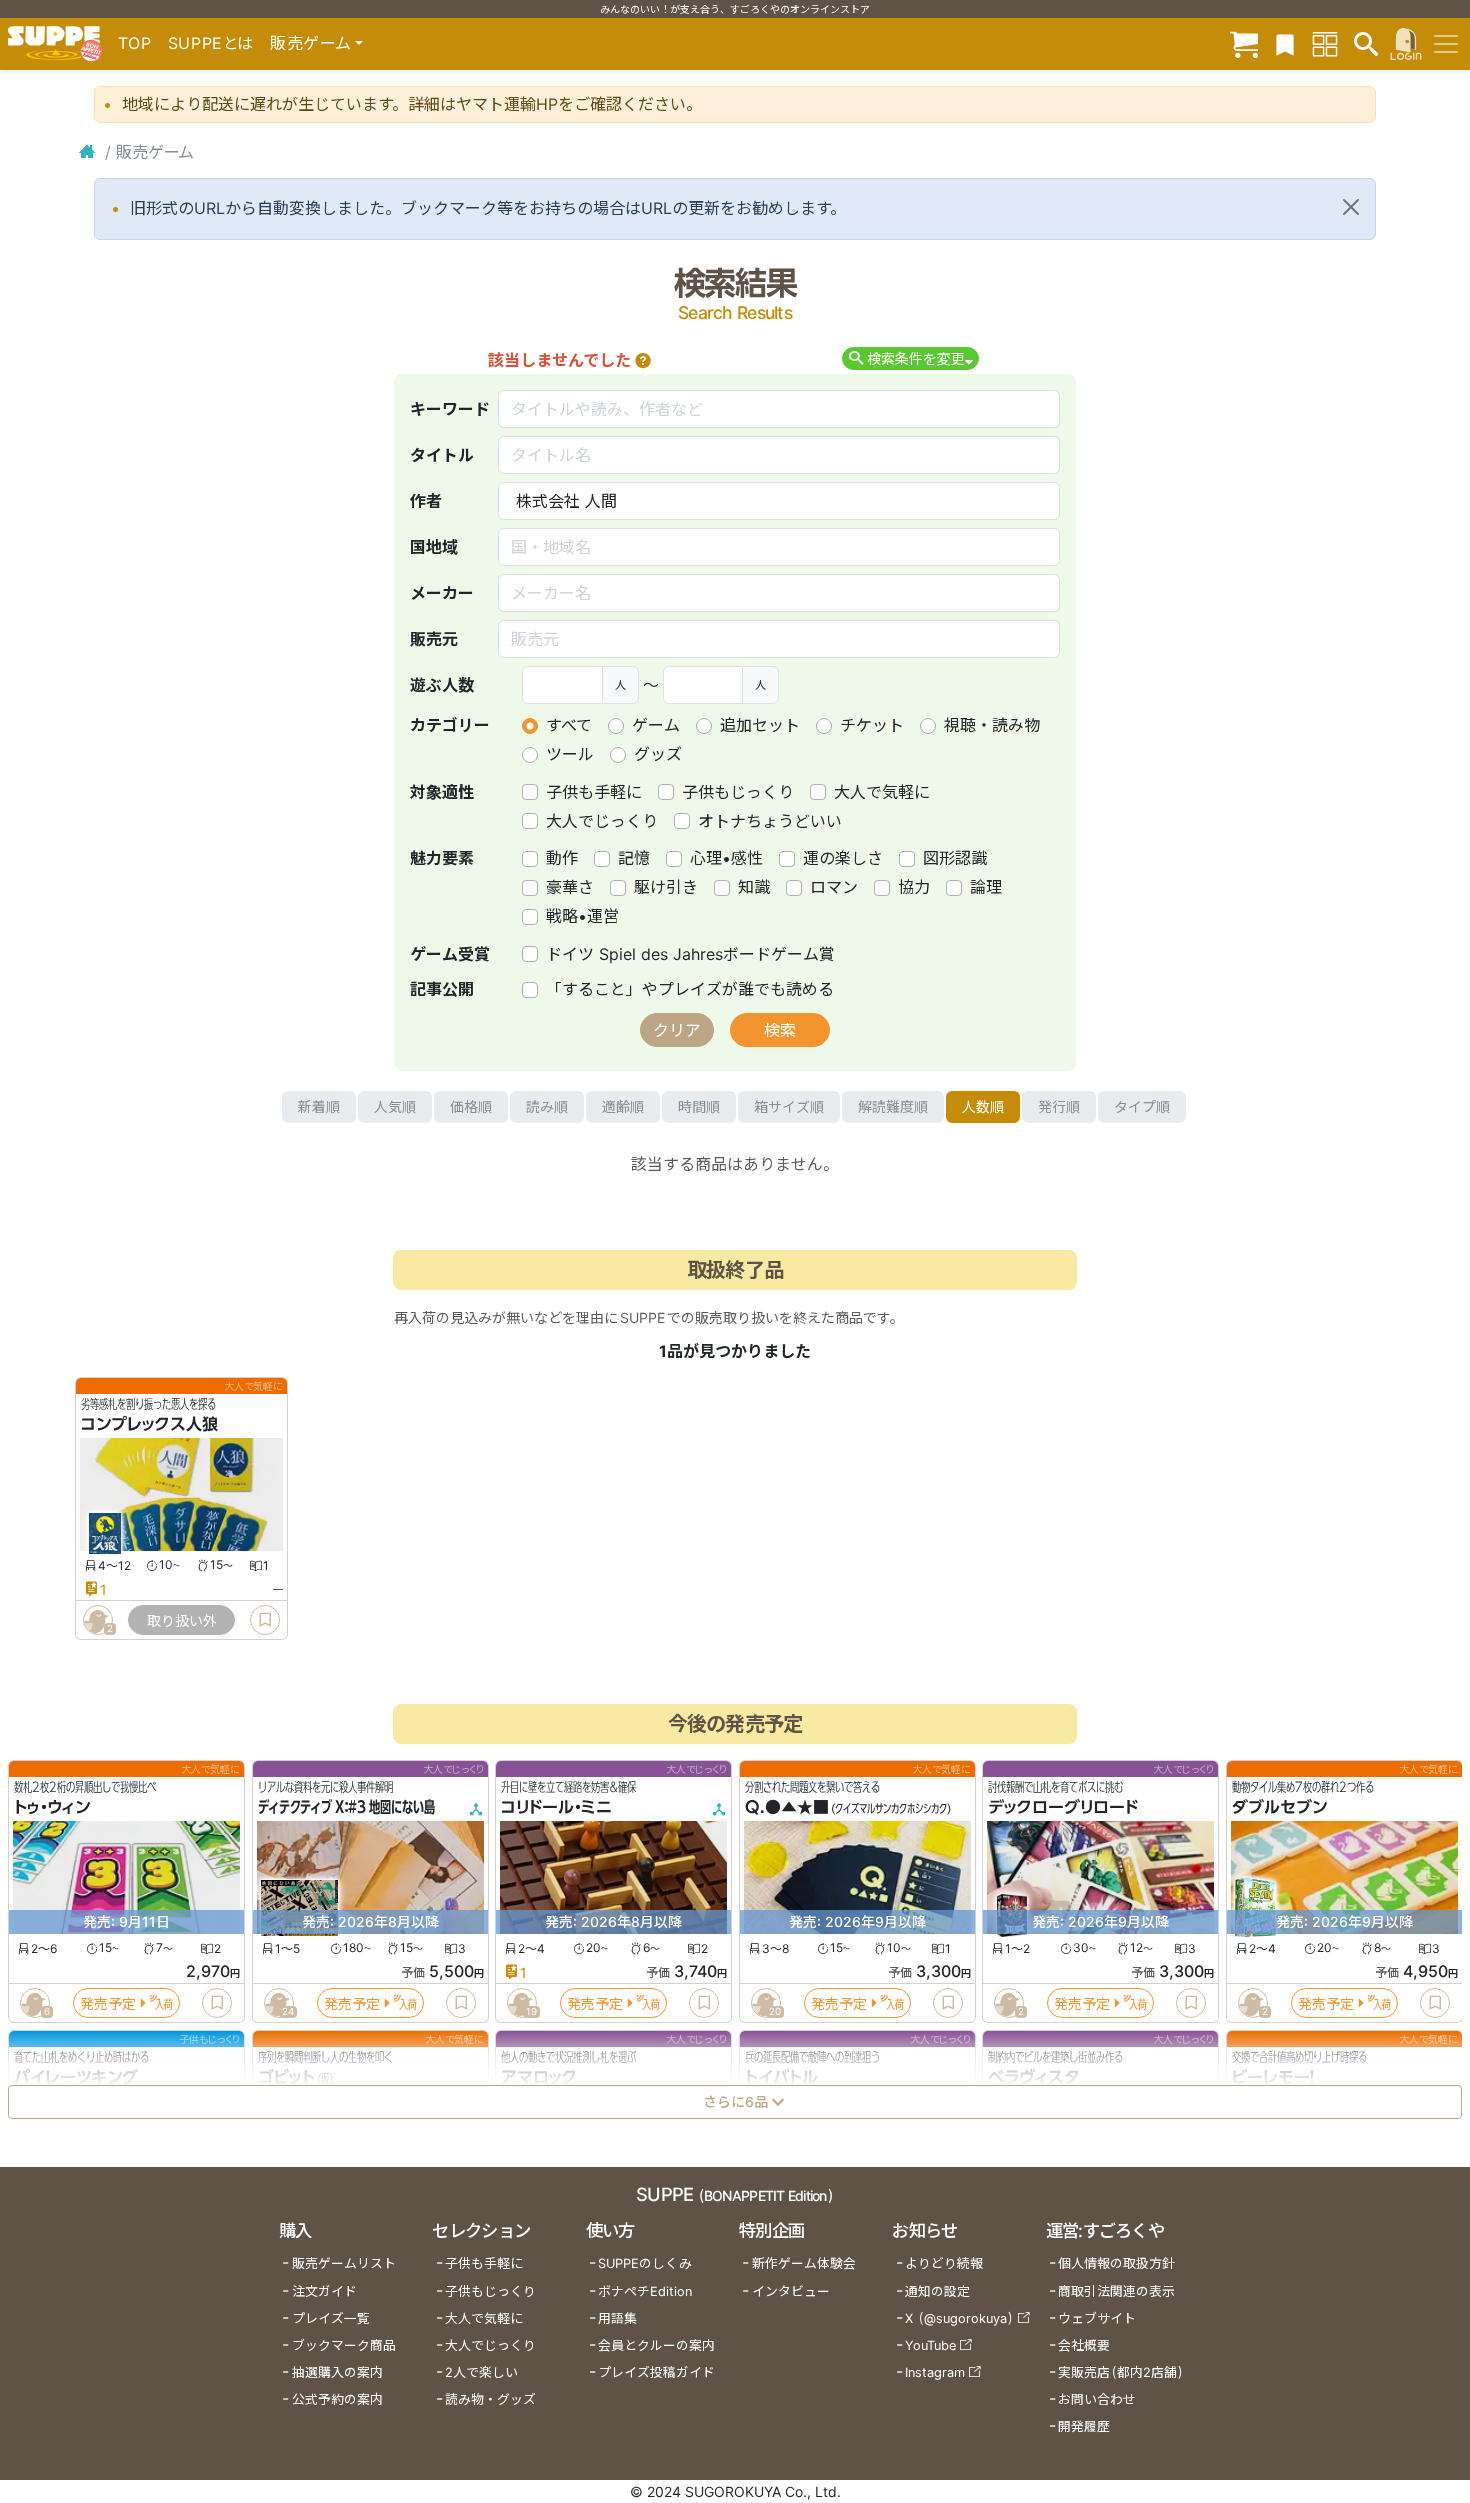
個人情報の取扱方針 (1116, 2263)
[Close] (1351, 207)
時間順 (699, 1106)
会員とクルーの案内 (656, 2345)
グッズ (658, 754)
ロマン (834, 887)
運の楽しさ (843, 858)
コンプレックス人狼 (149, 1425)
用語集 (617, 2318)
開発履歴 (1084, 2426)
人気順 (395, 1106)
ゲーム (656, 725)
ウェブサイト (1097, 2318)
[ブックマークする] (265, 1620)
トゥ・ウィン (52, 1808)
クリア (677, 1030)
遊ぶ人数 (442, 685)
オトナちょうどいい (770, 821)
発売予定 (108, 2003)
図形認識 (955, 858)
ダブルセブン (1279, 1808)
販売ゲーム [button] (310, 43)
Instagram (935, 2372)
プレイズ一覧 (331, 2318)
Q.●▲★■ (787, 1808)
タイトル (442, 455)
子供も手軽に (594, 792)
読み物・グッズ (490, 2399)
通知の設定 (937, 2291)
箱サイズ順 (789, 1106)
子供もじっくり (738, 792)
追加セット (760, 725)
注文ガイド (324, 2291)
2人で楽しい (481, 2372)
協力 (914, 887)
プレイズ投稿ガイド (656, 2372)
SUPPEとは (211, 43)
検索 (780, 1030)
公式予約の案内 (337, 2399)
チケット (872, 725)
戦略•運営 (582, 916)
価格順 (471, 1106)
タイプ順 (1142, 1106)
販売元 (434, 639)
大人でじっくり (602, 821)
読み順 (547, 1106)
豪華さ (570, 887)
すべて (569, 725)
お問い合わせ (1097, 2399)
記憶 (634, 858)
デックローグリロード (1063, 1808)
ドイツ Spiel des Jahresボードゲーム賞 (690, 954)
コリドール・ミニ (556, 1808)
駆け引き (666, 887)
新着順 (319, 1106)
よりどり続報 (944, 2263)
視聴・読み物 (992, 725)
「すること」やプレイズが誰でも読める (690, 989)
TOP (135, 43)
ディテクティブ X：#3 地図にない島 (346, 1808)
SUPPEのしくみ (645, 2263)
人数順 (983, 1106)
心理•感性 (726, 858)
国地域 (434, 547)
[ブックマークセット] (1285, 43)
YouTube (930, 2345)
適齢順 (623, 1106)
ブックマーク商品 (344, 2345)
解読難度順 (893, 1106)
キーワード (450, 409)
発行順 (1059, 1106)
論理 (986, 887)
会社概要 (1084, 2345)
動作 (562, 858)
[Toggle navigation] (1446, 44)
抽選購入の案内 (337, 2372)
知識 (754, 887)
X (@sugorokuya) (959, 2318)
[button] (643, 360)
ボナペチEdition (645, 2291)
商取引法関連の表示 (1116, 2291)
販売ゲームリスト (344, 2263)
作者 (426, 501)
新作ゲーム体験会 (804, 2263)
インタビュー (791, 2291)
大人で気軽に (882, 792)
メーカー (442, 593)
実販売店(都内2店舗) (1121, 2372)
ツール (570, 754)
